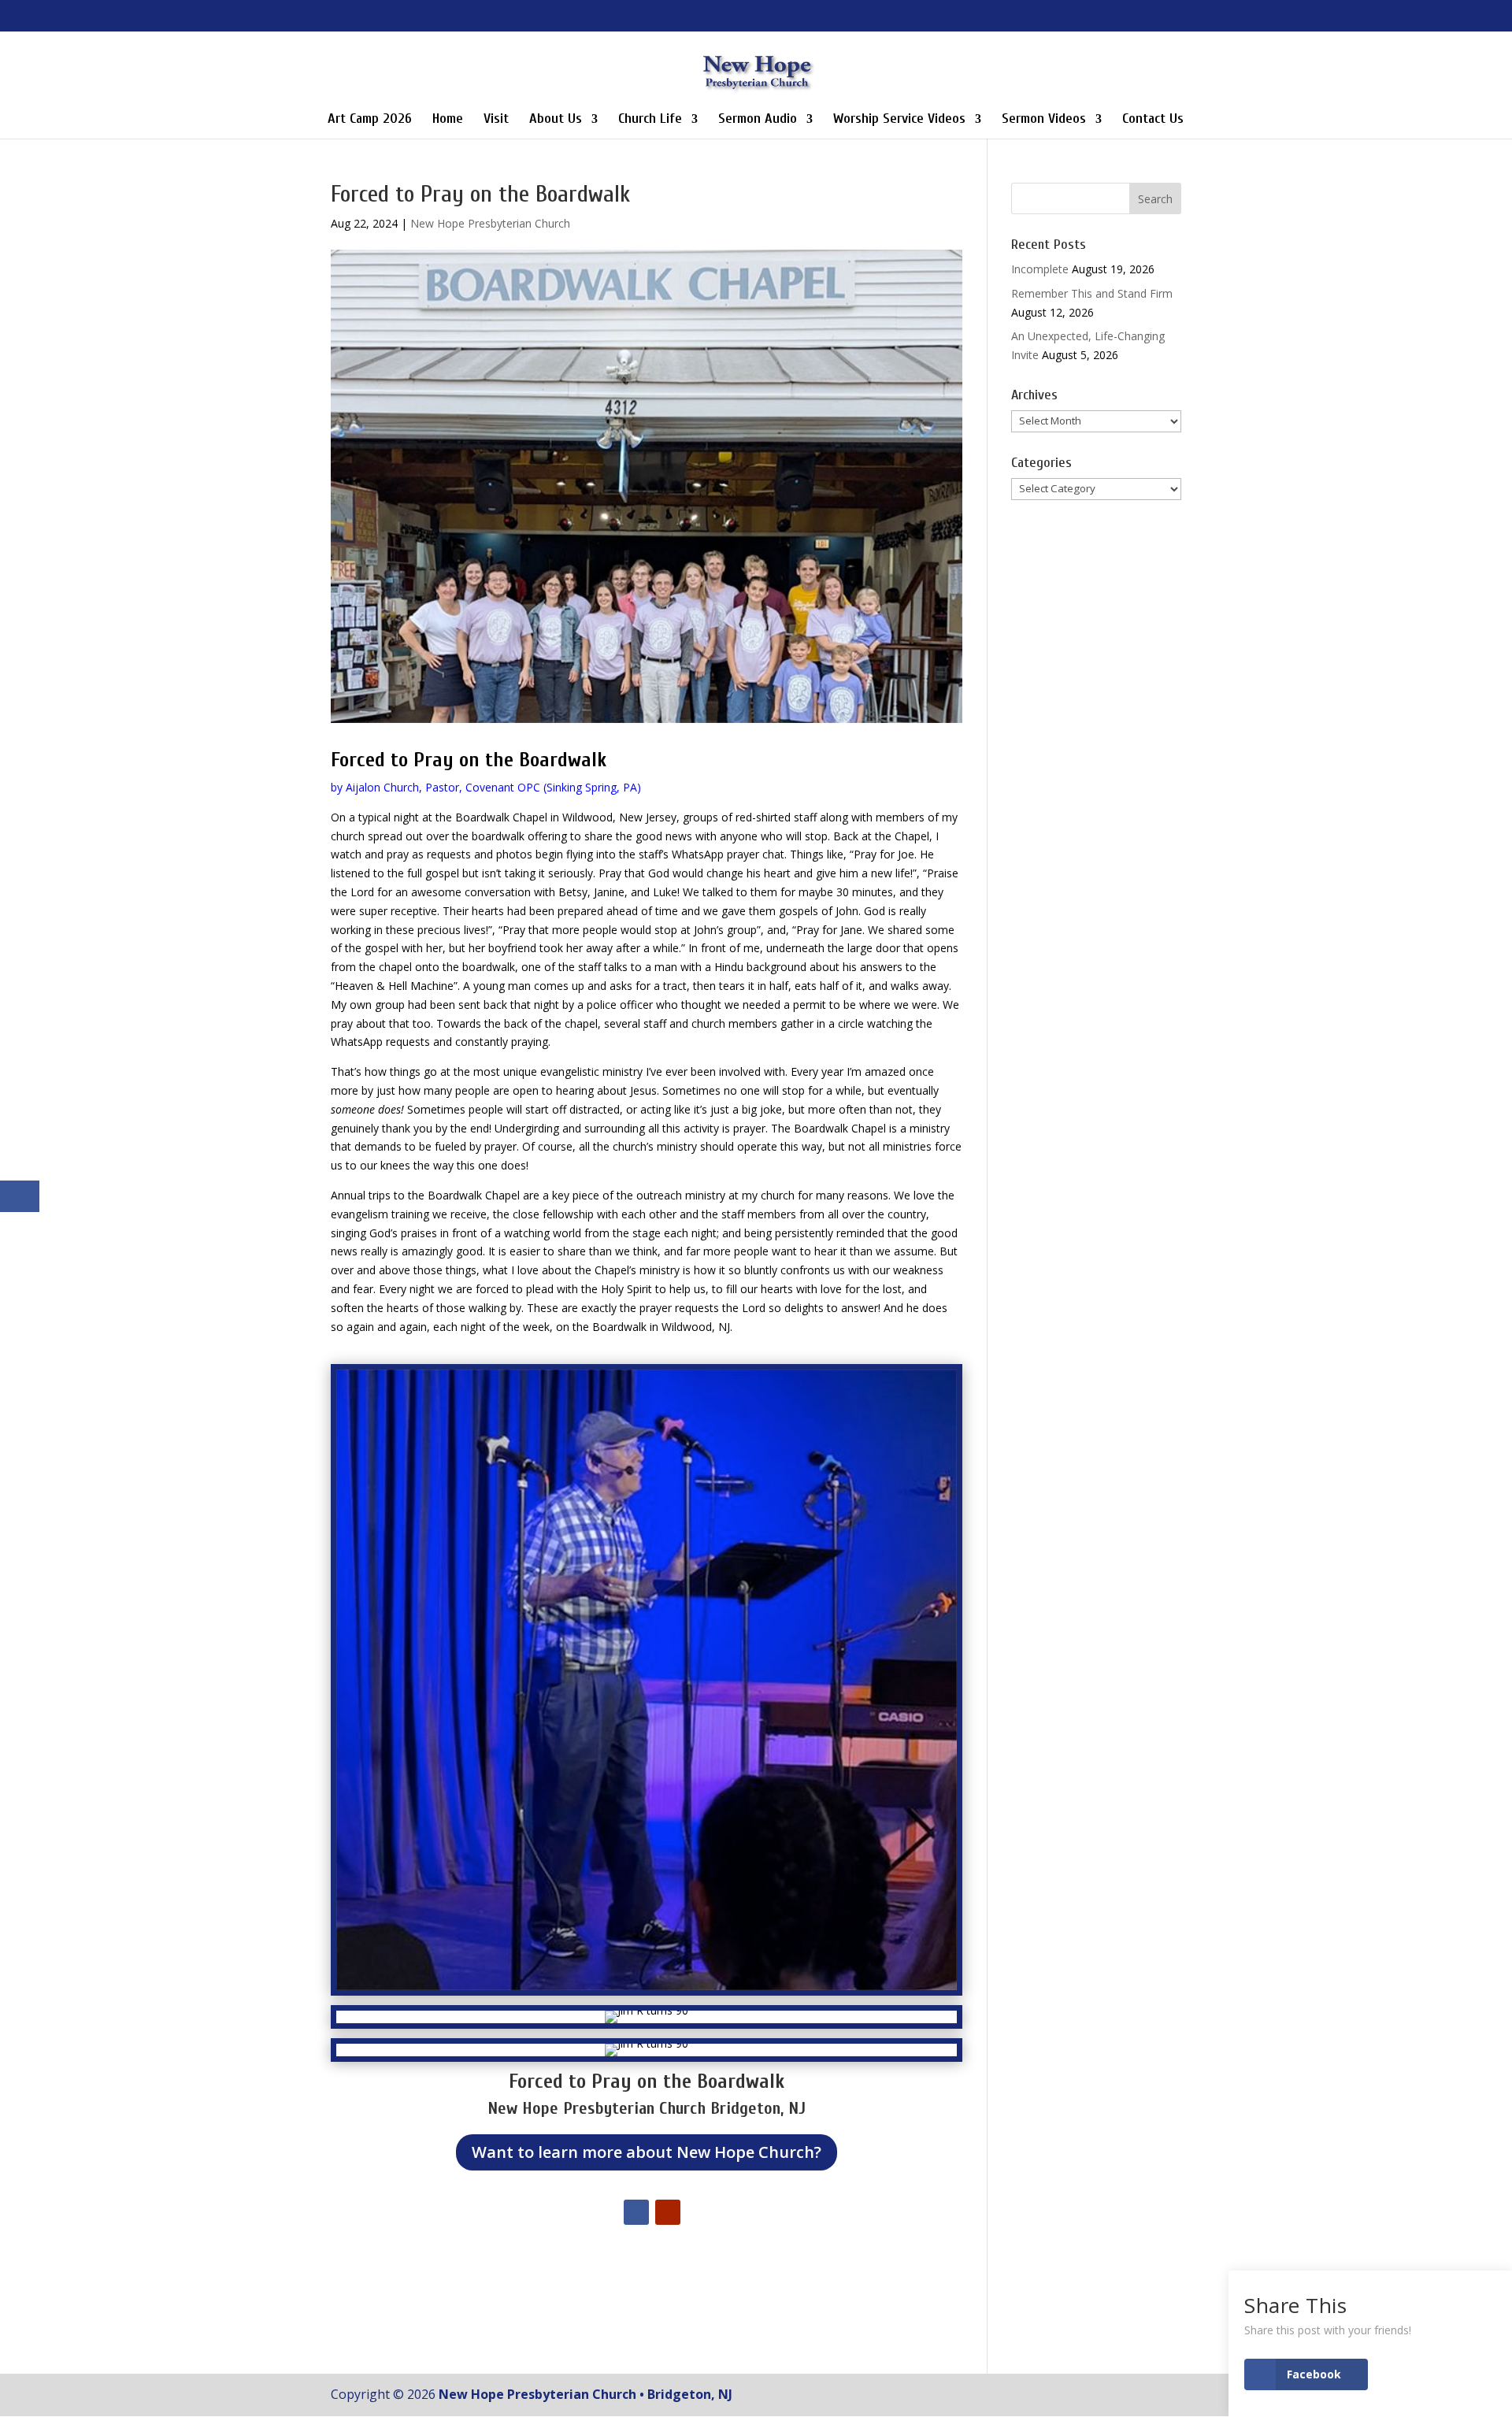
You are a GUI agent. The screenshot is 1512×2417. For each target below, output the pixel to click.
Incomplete (1040, 269)
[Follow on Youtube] (668, 2212)
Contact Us (1153, 120)
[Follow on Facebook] (636, 2212)
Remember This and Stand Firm (1092, 293)
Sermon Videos (1044, 120)
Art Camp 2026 (370, 120)
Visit (496, 120)
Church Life (650, 120)
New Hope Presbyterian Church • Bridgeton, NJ (586, 2394)
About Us (556, 120)
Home (448, 120)
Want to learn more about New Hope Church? (647, 2152)
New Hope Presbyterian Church (490, 223)
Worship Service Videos (899, 120)
